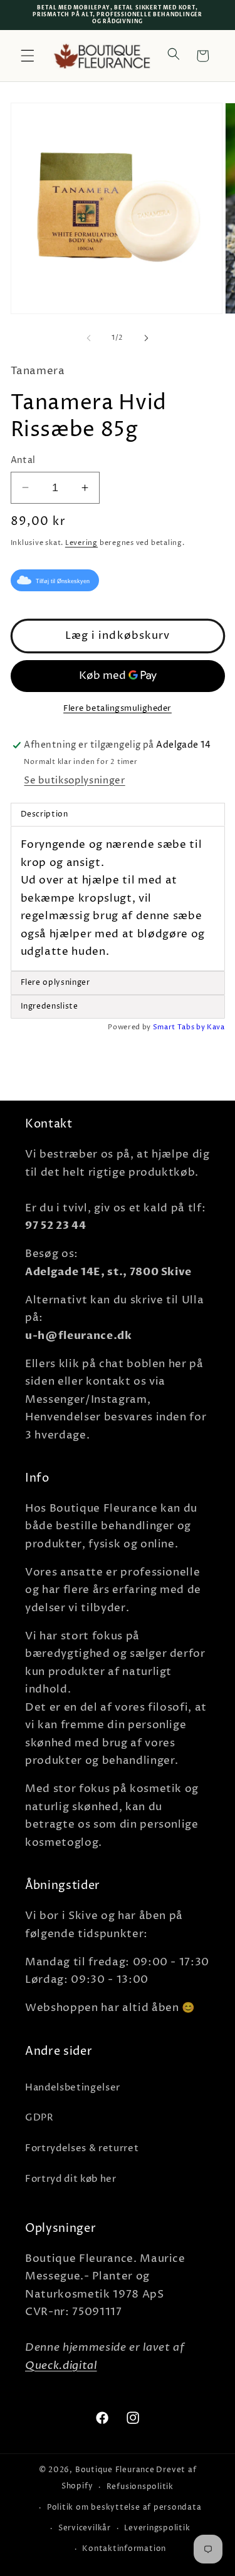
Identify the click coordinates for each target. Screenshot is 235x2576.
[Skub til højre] (147, 338)
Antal (23, 461)
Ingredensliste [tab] (50, 1006)
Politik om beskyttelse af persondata (124, 2507)
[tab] (118, 983)
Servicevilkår (85, 2528)
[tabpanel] (118, 899)
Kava (216, 1027)
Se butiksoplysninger (74, 781)
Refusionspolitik (140, 2487)
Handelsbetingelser (73, 2088)
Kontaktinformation (124, 2549)
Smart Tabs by (180, 1027)
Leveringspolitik (157, 2528)
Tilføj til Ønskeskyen (63, 581)
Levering (81, 543)
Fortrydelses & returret (82, 2148)
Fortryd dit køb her (71, 2179)
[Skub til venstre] (88, 338)
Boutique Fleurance (115, 2470)
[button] (28, 56)
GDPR (39, 2118)
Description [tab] (44, 814)
